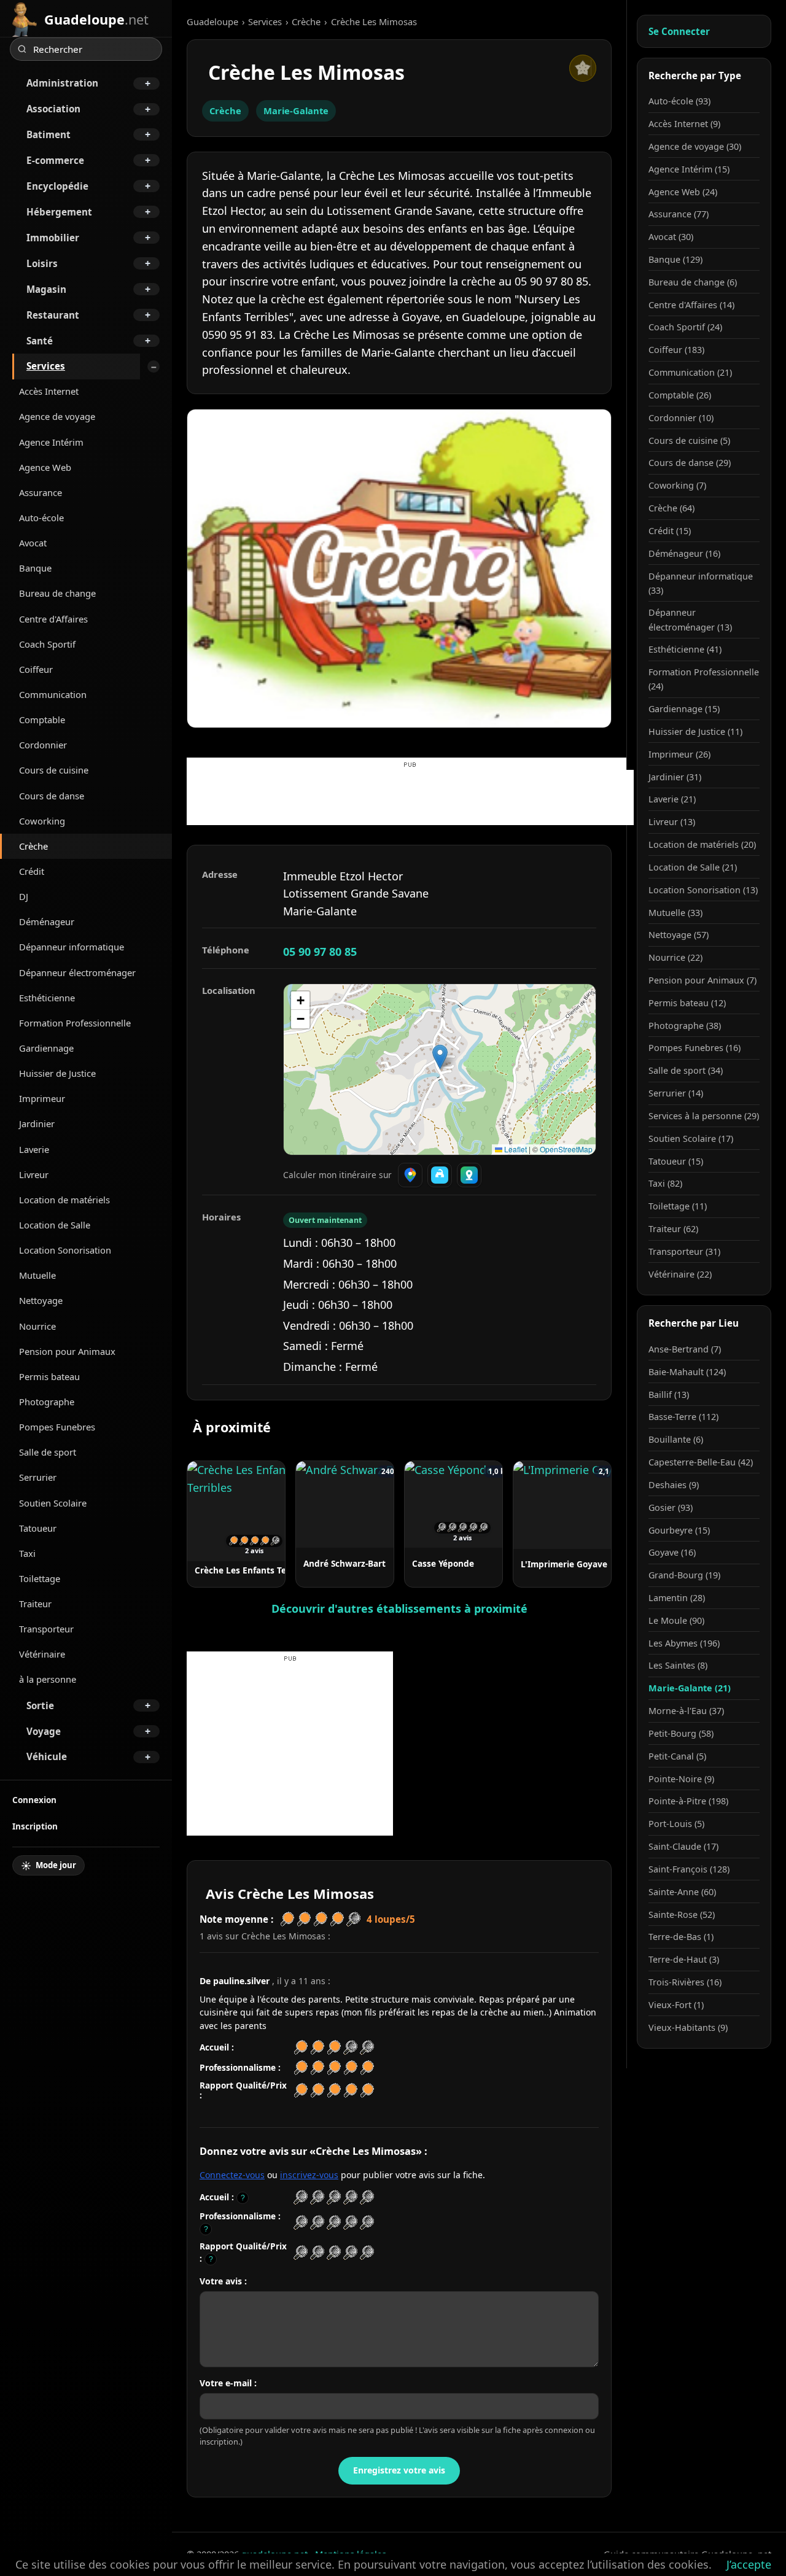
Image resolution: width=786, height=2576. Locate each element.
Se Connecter (679, 31)
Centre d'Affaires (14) (691, 305)
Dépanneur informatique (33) (701, 583)
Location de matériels (64, 1200)
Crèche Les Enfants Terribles (254, 1570)
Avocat (33, 543)
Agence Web (45, 467)
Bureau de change (57, 593)
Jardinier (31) (675, 777)
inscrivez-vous (309, 2175)
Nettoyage (41, 1300)
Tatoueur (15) (676, 1161)
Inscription (35, 1826)
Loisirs (42, 263)
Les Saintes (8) (678, 1665)
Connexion (34, 1800)
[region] (440, 1069)
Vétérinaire (42, 1654)
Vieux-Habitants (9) (688, 2027)
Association (53, 109)
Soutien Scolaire (53, 1503)
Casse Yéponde (443, 1563)
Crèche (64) (671, 508)
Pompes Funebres (57, 1427)
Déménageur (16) (684, 553)
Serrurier (38, 1477)
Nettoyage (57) (679, 935)
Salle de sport (48, 1452)
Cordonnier (43, 745)
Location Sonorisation (65, 1250)
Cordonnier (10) (681, 418)
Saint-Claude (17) (683, 1846)
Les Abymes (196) (684, 1643)
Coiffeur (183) (676, 350)
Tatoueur (38, 1528)
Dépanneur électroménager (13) (690, 619)
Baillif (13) (669, 1395)
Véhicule (47, 1756)
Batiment (49, 134)
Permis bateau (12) (687, 1003)
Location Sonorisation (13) (703, 890)
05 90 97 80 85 (320, 952)
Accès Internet (49, 391)
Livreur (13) (672, 822)
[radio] (301, 2198)
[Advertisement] (410, 797)
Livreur (34, 1174)
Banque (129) (675, 259)
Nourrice (37, 1326)
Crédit (32, 871)
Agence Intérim (51, 442)
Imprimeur (42, 1098)
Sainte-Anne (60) (682, 1892)
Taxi (27, 1553)
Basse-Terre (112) (683, 1417)
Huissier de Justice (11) (695, 731)
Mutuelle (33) (675, 913)
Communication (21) (690, 372)
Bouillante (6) (676, 1439)
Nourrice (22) (675, 957)
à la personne (48, 1679)
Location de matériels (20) (702, 844)
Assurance (41, 492)
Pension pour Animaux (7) (702, 980)
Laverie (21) (672, 799)
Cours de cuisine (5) (689, 440)
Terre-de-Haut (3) (684, 1959)
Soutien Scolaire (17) (691, 1139)
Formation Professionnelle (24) (704, 679)
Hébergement (59, 212)
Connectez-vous (232, 2175)
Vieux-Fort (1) (676, 2005)
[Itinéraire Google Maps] (410, 1175)
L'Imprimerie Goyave (564, 1564)
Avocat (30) (671, 237)
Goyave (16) (672, 1552)
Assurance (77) (679, 214)
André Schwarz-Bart (344, 1563)
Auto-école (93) (679, 101)
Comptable (42, 720)
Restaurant (53, 315)
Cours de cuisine (54, 770)
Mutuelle (37, 1275)
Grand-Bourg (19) (684, 1575)
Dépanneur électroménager (77, 972)
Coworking (42, 821)
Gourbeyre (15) (679, 1530)
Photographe (47, 1402)
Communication (53, 694)
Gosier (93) (671, 1507)
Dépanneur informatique (72, 947)
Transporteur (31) (684, 1251)
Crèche (33, 846)
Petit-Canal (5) (677, 1756)
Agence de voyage (57, 416)
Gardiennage (46, 1048)
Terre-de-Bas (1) (681, 1937)
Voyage (44, 1731)
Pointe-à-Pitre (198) (688, 1801)
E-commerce (55, 160)
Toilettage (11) (678, 1206)
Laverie (34, 1149)
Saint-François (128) (689, 1869)
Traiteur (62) (673, 1229)
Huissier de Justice (57, 1073)
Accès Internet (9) (684, 124)
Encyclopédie (57, 186)
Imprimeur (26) (679, 754)
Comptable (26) (680, 395)
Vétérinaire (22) (680, 1274)
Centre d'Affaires (53, 619)
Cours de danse (52, 796)
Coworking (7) (677, 485)
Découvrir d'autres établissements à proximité (399, 1608)
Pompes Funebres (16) (695, 1048)
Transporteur (46, 1629)
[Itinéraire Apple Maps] (469, 1175)
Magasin (46, 289)
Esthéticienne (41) (685, 649)
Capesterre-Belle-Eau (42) (701, 1462)
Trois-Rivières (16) (685, 1982)
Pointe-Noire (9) (681, 1779)
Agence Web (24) (683, 192)
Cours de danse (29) (690, 463)
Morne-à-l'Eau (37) (686, 1711)
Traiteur (35, 1604)
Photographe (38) (685, 1026)
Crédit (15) (670, 531)
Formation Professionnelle (75, 1023)
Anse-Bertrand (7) (685, 1349)
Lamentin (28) (677, 1598)
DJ (24, 896)
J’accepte (749, 2564)
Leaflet (515, 1149)
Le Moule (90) (676, 1620)
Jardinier (37, 1123)
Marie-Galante (296, 111)
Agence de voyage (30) (695, 146)
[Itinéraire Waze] (440, 1175)
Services (46, 366)
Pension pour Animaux (67, 1351)
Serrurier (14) (676, 1093)
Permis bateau (49, 1376)
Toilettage (40, 1578)
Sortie (40, 1705)
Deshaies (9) (674, 1485)
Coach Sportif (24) (685, 327)
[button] (440, 1057)
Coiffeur (36, 669)
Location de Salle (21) (693, 867)
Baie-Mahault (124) (687, 1372)
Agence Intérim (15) (689, 169)
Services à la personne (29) (704, 1116)
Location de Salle (55, 1225)
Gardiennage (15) (684, 709)
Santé (40, 341)
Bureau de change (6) (693, 282)
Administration (62, 83)
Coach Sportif (47, 644)
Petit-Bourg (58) (681, 1733)
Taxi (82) (665, 1183)
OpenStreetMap (566, 1149)
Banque (35, 568)
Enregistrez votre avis (399, 2470)
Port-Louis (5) (676, 1824)
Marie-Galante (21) (690, 1688)
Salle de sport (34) (686, 1070)
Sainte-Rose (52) (682, 1915)
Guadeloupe (212, 21)
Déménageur (47, 921)
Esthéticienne (47, 998)
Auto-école (41, 518)
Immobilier (53, 238)
